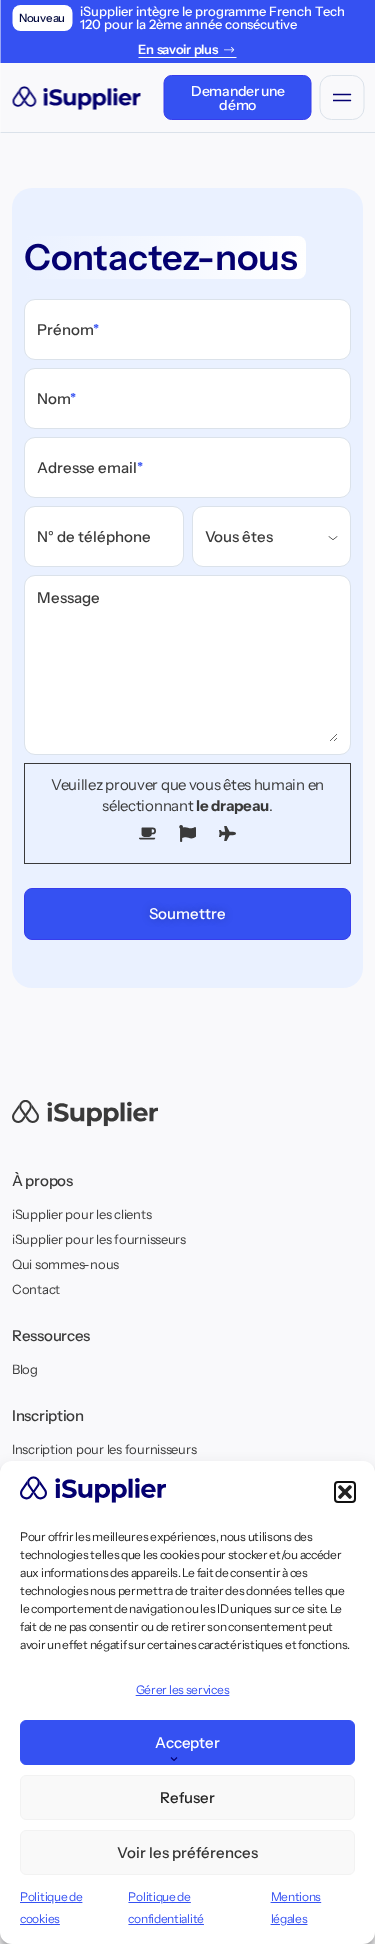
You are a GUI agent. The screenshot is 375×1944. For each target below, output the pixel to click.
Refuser (187, 1797)
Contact (36, 1289)
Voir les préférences (187, 1852)
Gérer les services (183, 1689)
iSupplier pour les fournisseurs (99, 1239)
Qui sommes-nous (65, 1264)
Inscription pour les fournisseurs (104, 1449)
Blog (25, 1369)
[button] (345, 1492)
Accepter (188, 1742)
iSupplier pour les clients (81, 1214)
